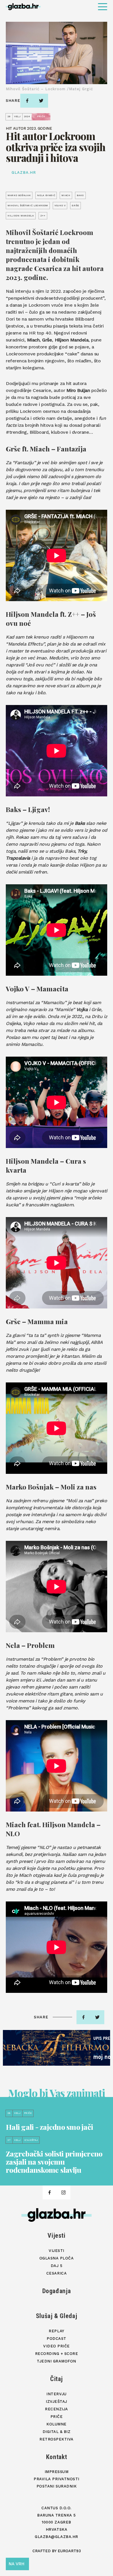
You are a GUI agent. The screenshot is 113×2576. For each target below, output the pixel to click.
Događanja (57, 2291)
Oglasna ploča (57, 2258)
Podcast (57, 2339)
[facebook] (27, 101)
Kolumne (57, 2424)
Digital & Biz (57, 2432)
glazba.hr (24, 172)
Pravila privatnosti (57, 2479)
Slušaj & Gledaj (57, 2316)
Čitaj (57, 2379)
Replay (56, 2331)
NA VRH (17, 2564)
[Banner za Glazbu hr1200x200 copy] (57, 2048)
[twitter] (41, 101)
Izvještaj (57, 2401)
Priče (57, 2417)
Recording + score (57, 2354)
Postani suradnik (57, 2486)
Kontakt (57, 2457)
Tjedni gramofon (57, 2361)
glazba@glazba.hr (56, 2537)
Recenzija (57, 2409)
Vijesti (57, 2236)
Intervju (56, 2394)
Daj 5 (57, 2266)
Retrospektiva (57, 2439)
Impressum (57, 2472)
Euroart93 (69, 2551)
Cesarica (57, 2273)
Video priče (57, 2346)
